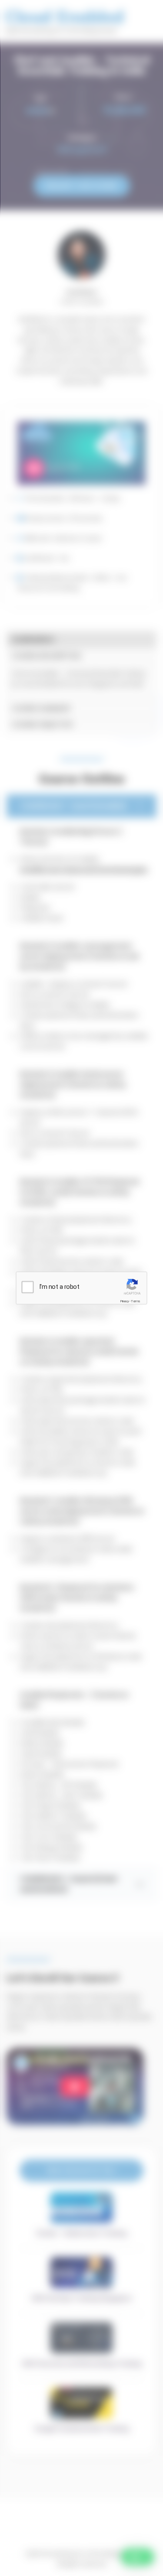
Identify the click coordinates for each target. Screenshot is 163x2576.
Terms (136, 1301)
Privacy (125, 1301)
